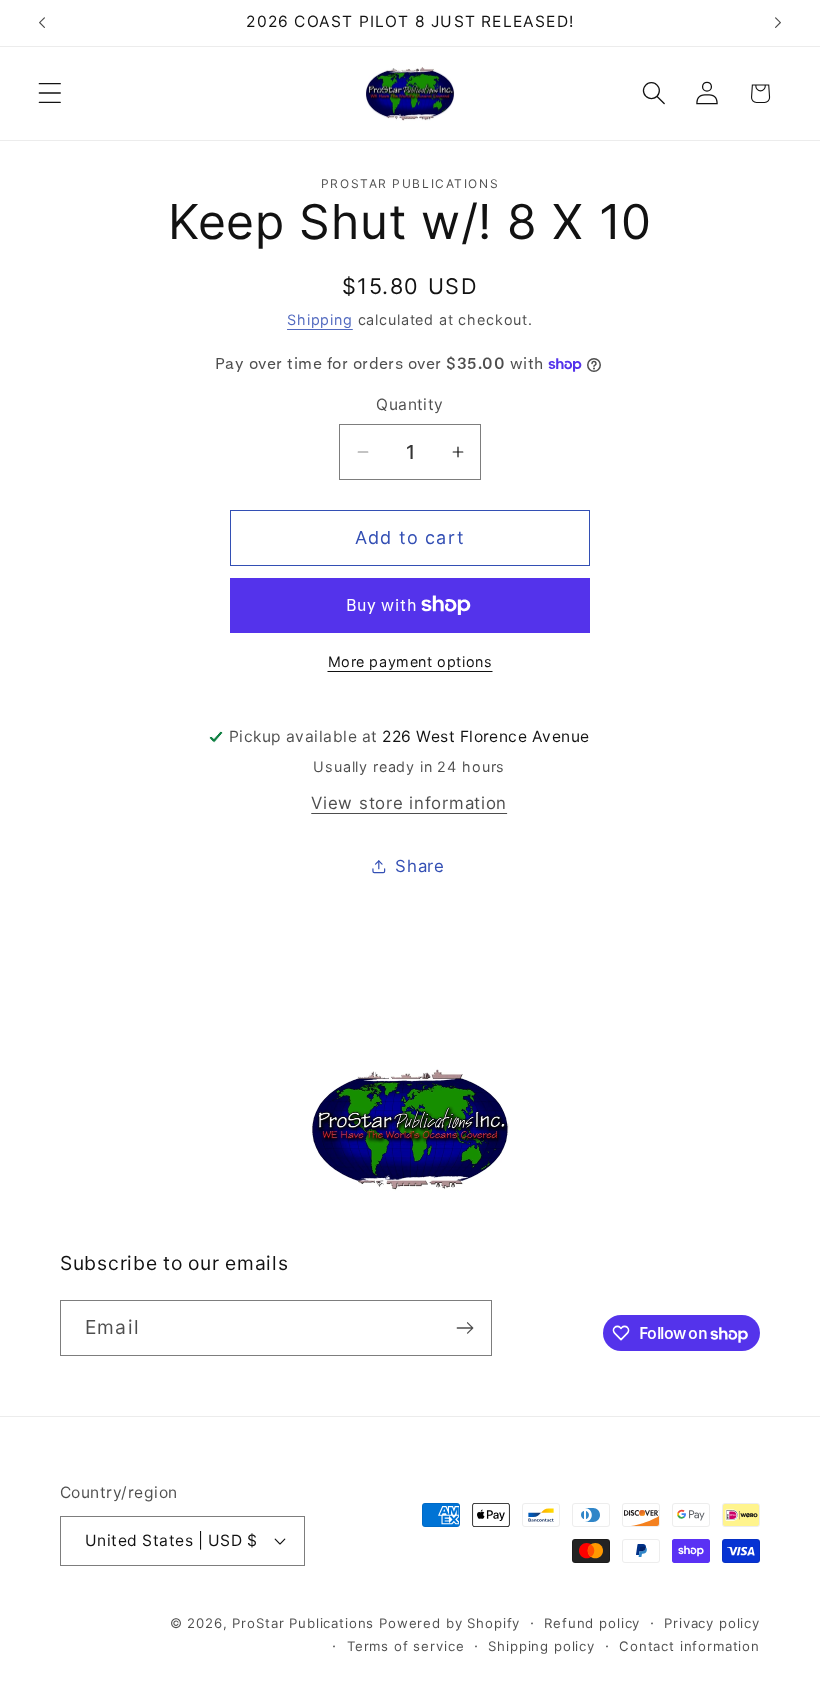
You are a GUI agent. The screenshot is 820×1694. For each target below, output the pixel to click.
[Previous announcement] (42, 23)
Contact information (689, 1646)
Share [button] (420, 866)
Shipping (320, 319)
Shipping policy (541, 1646)
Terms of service (405, 1646)
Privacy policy (712, 1623)
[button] (50, 93)
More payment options (410, 661)
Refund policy (592, 1623)
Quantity (410, 404)
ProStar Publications (303, 1623)
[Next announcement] (778, 23)
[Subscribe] (464, 1328)
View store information (409, 803)
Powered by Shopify (449, 1623)
